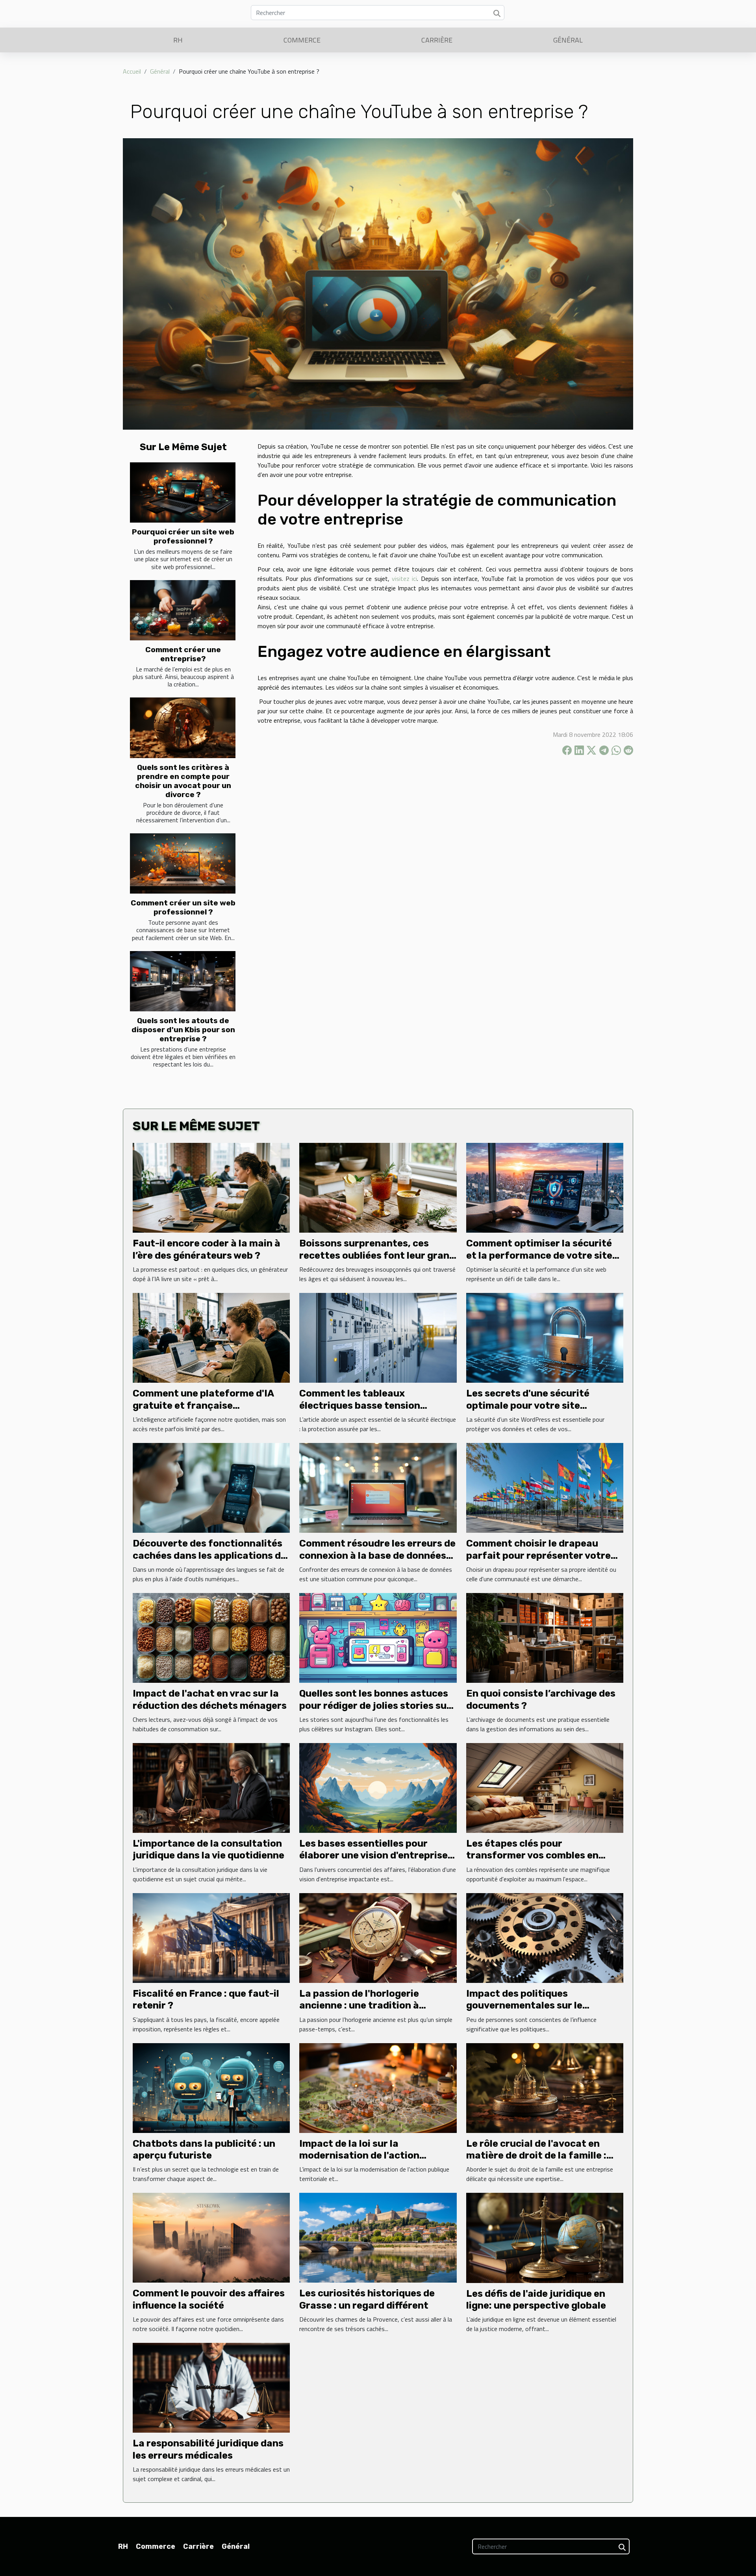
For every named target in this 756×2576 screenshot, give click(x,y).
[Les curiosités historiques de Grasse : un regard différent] (378, 2237)
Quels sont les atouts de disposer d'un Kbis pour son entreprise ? (183, 1030)
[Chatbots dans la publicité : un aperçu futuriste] (211, 2087)
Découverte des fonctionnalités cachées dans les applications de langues (209, 1555)
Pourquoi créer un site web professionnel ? (183, 536)
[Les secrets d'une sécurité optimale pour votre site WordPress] (545, 1337)
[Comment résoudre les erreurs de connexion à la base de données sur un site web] (378, 1487)
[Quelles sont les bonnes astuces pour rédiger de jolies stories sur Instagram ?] (378, 1637)
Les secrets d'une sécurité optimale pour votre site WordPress (528, 1405)
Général (568, 40)
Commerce (302, 40)
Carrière (437, 40)
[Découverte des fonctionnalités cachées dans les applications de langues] (211, 1487)
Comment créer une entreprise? (183, 654)
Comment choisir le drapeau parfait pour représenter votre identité (538, 1555)
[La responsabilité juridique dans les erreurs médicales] (211, 2387)
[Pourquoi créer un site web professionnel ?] (183, 492)
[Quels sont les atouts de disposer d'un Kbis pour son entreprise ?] (183, 981)
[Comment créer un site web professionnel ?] (183, 863)
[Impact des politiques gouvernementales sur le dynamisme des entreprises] (545, 1937)
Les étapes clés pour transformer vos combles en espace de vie (532, 1855)
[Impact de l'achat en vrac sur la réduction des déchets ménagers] (211, 1637)
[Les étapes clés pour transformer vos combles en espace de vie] (545, 1787)
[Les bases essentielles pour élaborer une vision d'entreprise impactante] (378, 1787)
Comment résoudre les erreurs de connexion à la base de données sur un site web (377, 1555)
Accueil (132, 71)
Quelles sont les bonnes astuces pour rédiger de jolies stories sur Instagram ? (375, 1705)
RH (178, 40)
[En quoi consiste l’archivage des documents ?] (545, 1637)
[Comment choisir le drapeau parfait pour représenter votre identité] (545, 1487)
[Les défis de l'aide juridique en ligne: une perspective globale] (545, 2237)
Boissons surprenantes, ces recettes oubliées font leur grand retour (377, 1255)
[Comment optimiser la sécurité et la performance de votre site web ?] (545, 1187)
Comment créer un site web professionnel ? (183, 907)
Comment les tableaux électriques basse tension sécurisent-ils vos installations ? (376, 1405)
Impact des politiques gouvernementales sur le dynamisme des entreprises (531, 2006)
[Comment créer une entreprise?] (183, 610)
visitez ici (404, 579)
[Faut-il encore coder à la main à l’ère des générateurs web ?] (211, 1187)
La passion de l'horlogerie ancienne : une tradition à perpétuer (359, 2006)
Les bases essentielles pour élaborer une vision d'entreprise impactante (373, 1855)
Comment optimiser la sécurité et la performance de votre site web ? (539, 1255)
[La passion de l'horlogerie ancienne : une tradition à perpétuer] (378, 1937)
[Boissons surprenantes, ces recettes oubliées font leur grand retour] (378, 1187)
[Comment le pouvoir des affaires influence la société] (211, 2237)
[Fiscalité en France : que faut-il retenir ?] (211, 1937)
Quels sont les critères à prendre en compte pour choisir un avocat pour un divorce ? (183, 781)
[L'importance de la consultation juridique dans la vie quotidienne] (211, 1787)
